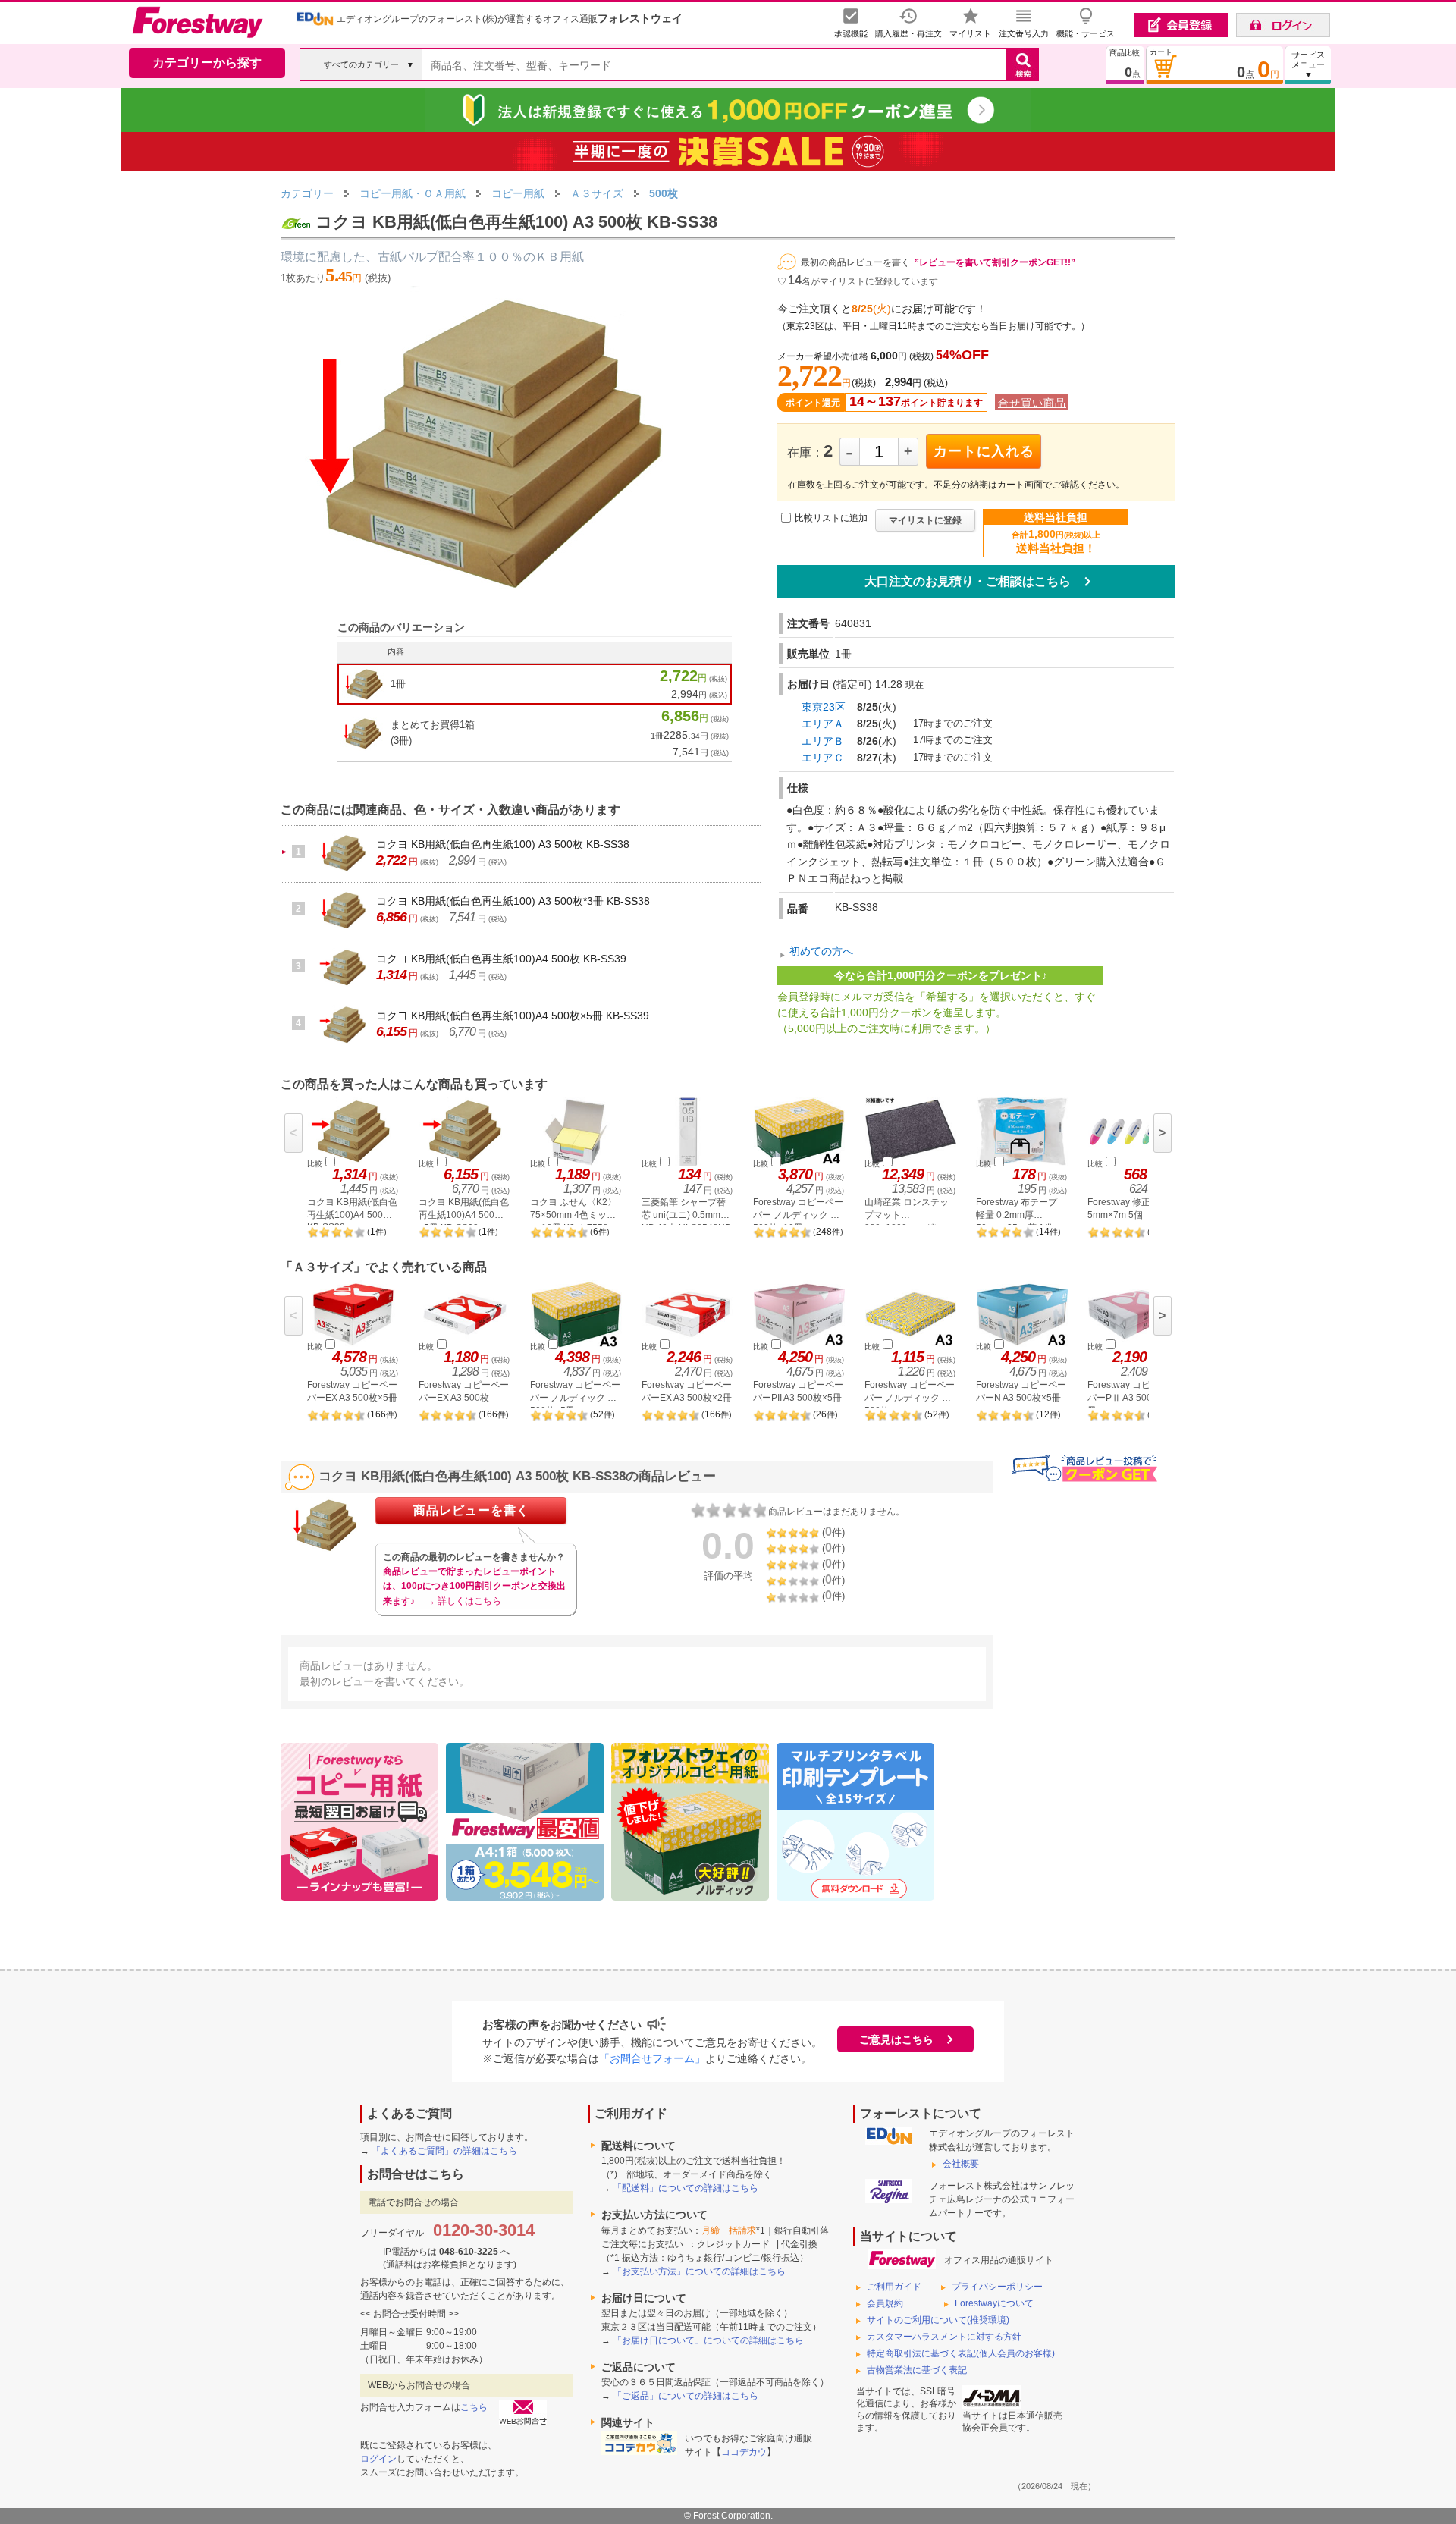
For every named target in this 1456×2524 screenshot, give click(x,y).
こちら (474, 2407)
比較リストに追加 (831, 518)
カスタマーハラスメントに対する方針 (944, 2337)
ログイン (378, 2459)
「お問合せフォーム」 (652, 2058)
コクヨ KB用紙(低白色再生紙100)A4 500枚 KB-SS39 (501, 959)
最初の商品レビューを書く (855, 262)
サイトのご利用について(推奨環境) (938, 2320)
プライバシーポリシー (997, 2287)
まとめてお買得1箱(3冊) (433, 733)
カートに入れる (984, 451)
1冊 (398, 684)
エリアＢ (823, 741)
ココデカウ (744, 2452)
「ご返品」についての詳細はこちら (686, 2396)
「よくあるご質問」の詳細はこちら (444, 2151)
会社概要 (961, 2164)
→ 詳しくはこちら (464, 1601)
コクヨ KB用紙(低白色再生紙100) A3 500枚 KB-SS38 (503, 844)
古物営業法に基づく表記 (917, 2370)
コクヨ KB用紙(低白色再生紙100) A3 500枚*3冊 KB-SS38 (513, 901)
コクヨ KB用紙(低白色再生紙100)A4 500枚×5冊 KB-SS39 (513, 1016)
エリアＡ (823, 724)
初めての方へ (821, 952)
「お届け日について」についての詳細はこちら (708, 2340)
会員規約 (885, 2303)
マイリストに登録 (925, 520)
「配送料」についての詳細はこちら (686, 2188)
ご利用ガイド (894, 2287)
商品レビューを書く (471, 1510)
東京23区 (824, 707)
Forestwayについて (994, 2303)
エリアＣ (823, 758)
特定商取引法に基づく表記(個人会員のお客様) (961, 2353)
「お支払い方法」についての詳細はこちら (699, 2271)
